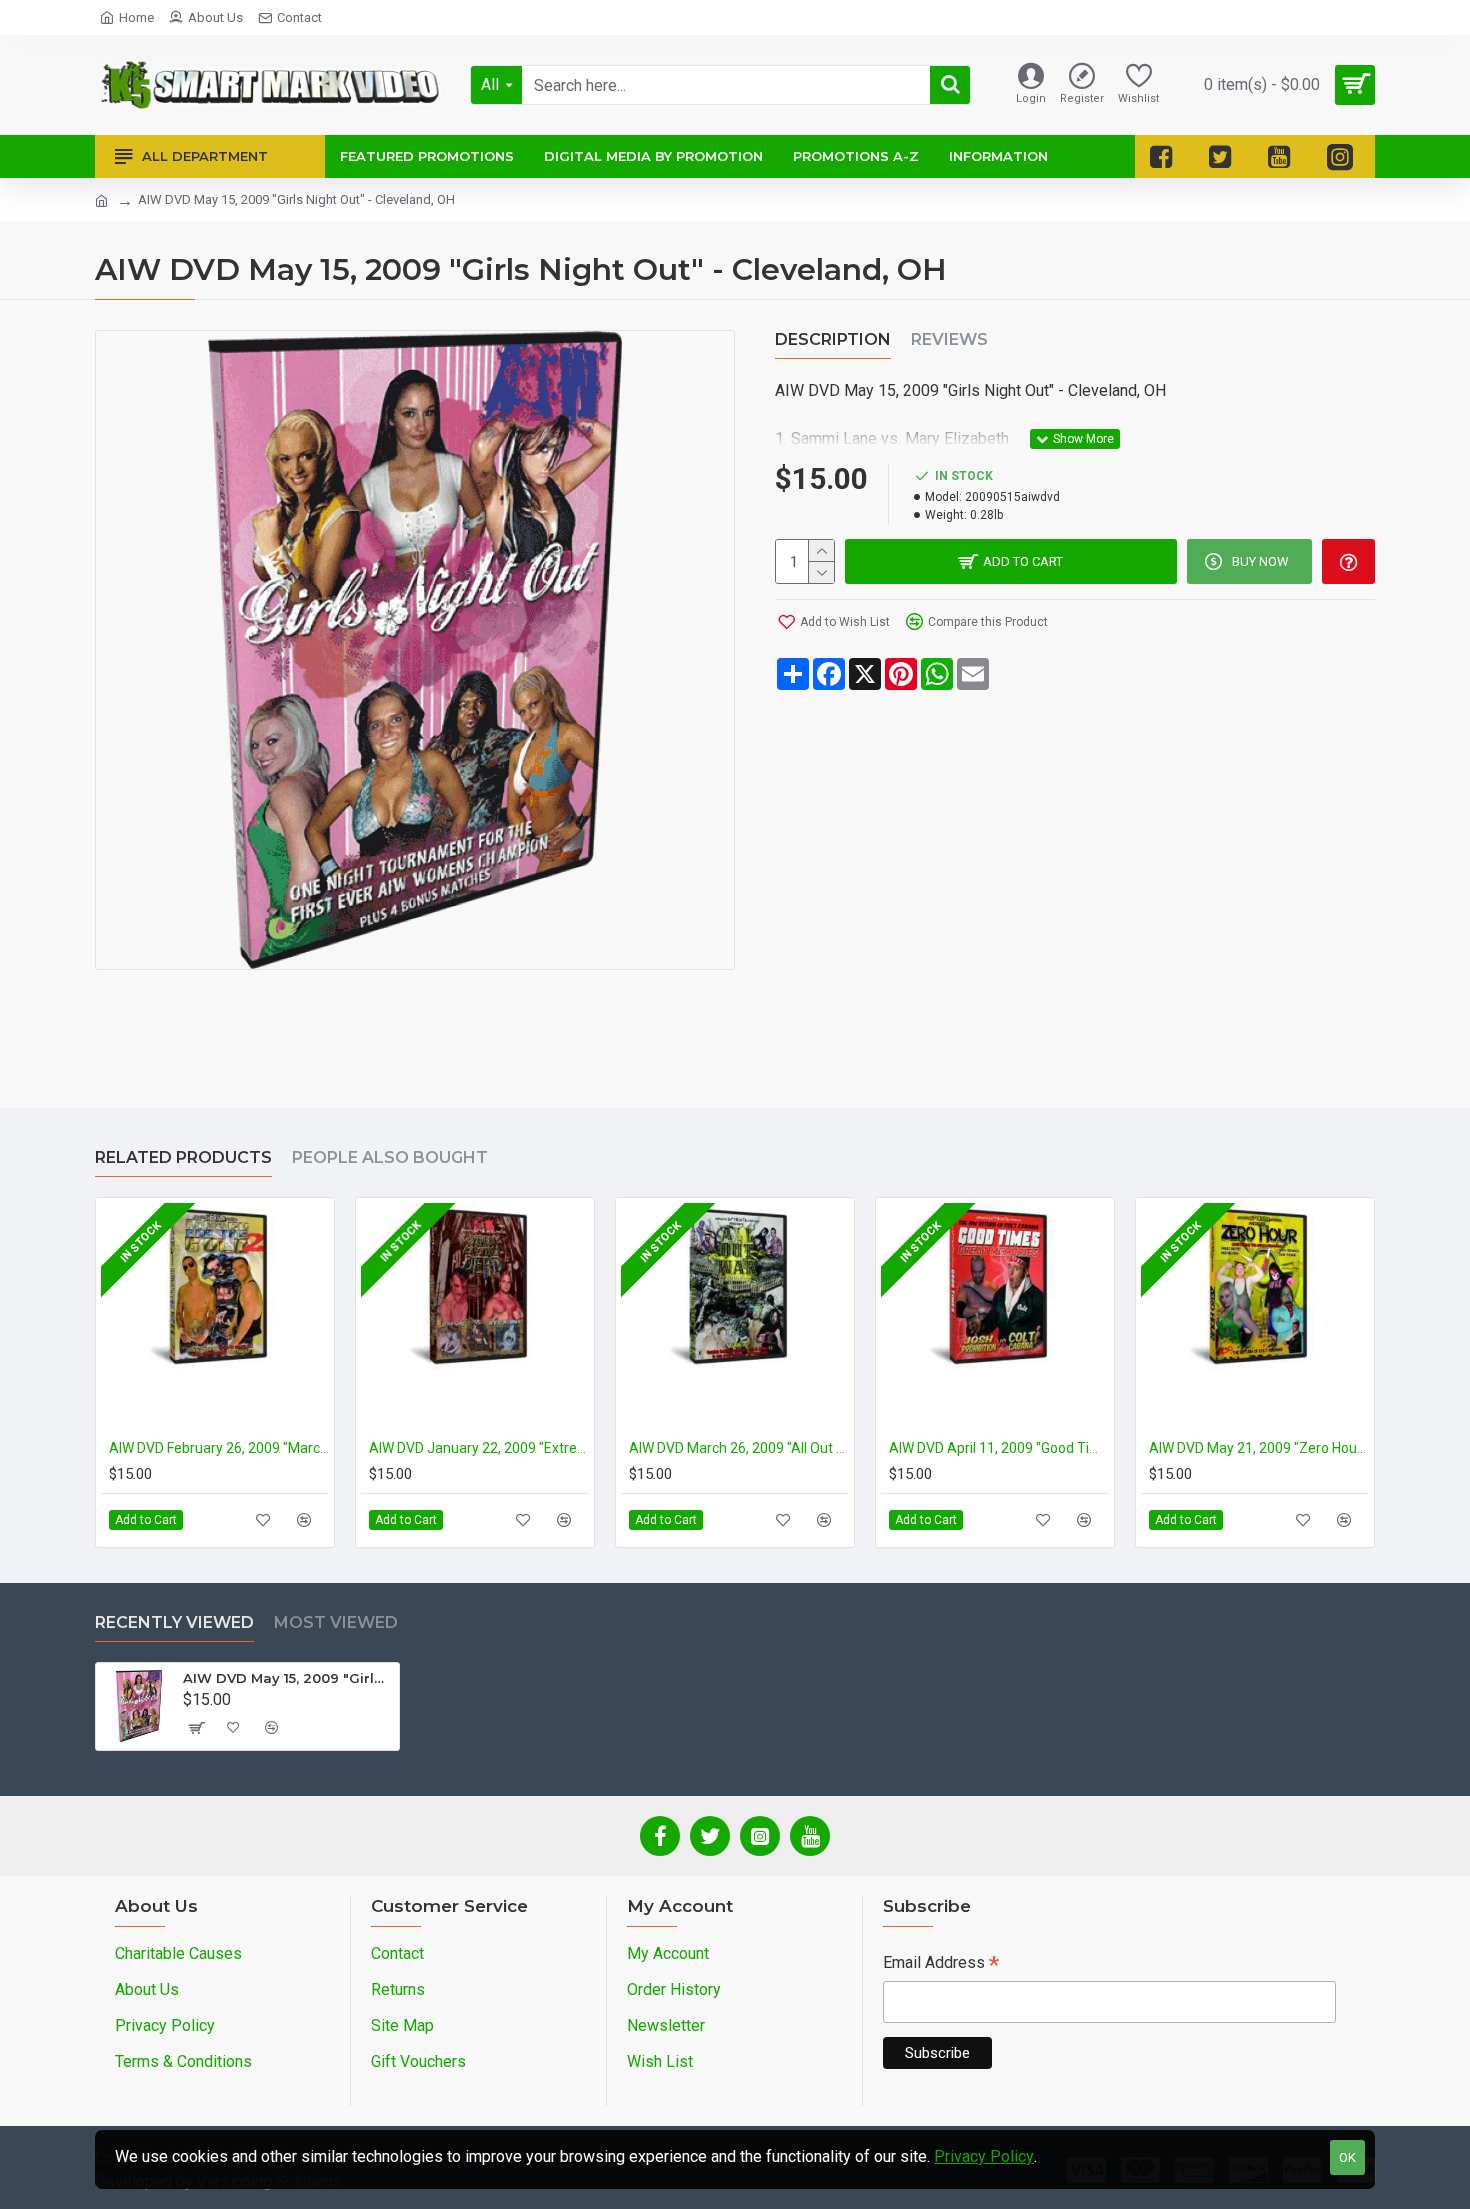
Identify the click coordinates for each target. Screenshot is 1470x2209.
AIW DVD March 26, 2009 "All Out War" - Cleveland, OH (739, 1448)
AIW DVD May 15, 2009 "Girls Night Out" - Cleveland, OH (287, 1678)
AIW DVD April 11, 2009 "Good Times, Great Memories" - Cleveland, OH (999, 1448)
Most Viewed (336, 1622)
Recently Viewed (174, 1622)
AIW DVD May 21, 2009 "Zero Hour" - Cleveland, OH (1259, 1448)
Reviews (949, 339)
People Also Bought (390, 1157)
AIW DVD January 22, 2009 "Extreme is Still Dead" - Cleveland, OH (479, 1448)
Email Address (941, 1964)
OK (1347, 2157)
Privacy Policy (984, 2156)
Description (833, 339)
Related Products (183, 1157)
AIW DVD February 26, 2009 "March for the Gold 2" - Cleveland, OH (219, 1448)
